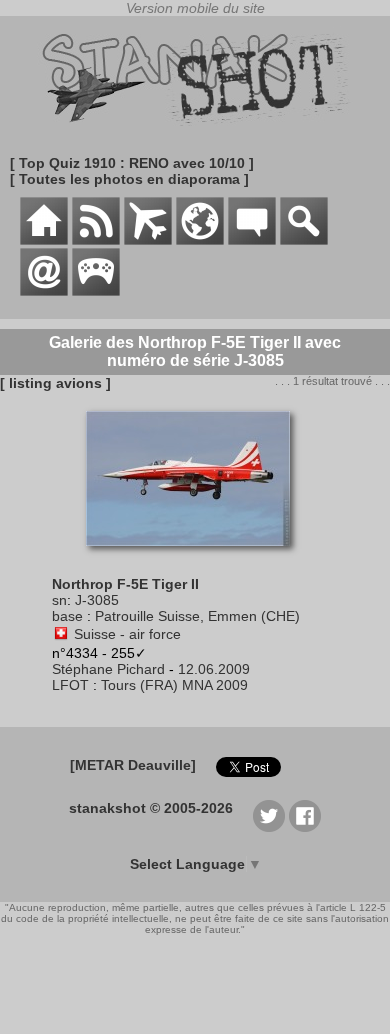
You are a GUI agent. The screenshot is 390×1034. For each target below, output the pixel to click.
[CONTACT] (44, 291)
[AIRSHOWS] (200, 240)
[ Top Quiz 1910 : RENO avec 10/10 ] (132, 163)
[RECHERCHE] (304, 240)
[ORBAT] (148, 240)
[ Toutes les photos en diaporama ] (129, 179)
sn (59, 600)
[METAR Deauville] (133, 765)
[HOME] (44, 240)
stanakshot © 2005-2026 (151, 808)
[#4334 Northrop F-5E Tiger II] (195, 556)
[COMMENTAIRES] (252, 240)
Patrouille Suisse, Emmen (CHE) (197, 616)
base (67, 616)
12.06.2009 (214, 669)
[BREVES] (96, 240)
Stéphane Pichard (108, 669)
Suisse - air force (127, 634)
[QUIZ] (96, 291)
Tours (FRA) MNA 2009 (174, 685)
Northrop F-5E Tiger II (125, 584)
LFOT (70, 685)
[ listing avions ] (55, 383)
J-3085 (97, 600)
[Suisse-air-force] (61, 634)
